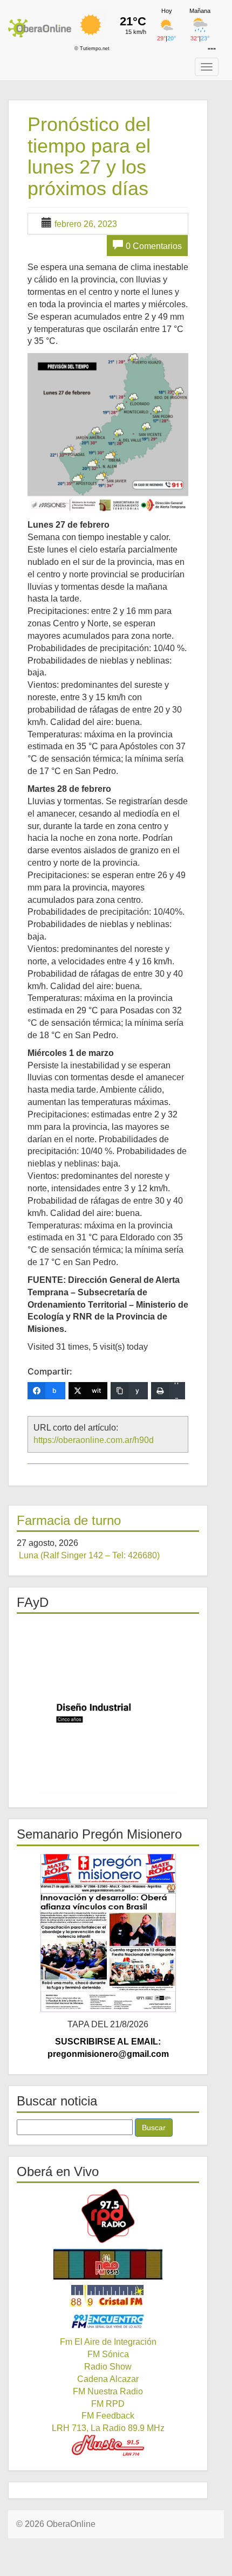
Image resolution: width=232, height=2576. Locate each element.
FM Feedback (108, 2416)
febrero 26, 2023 (86, 224)
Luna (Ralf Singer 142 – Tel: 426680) (89, 1555)
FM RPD (108, 2404)
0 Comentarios (154, 246)
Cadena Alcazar (108, 2379)
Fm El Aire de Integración (108, 2342)
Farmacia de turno (69, 1520)
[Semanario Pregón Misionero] (108, 1932)
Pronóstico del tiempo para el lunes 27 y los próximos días (89, 156)
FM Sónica (108, 2354)
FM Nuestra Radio (108, 2391)
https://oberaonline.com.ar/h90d (94, 1440)
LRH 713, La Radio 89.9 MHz (108, 2428)
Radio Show (108, 2367)
